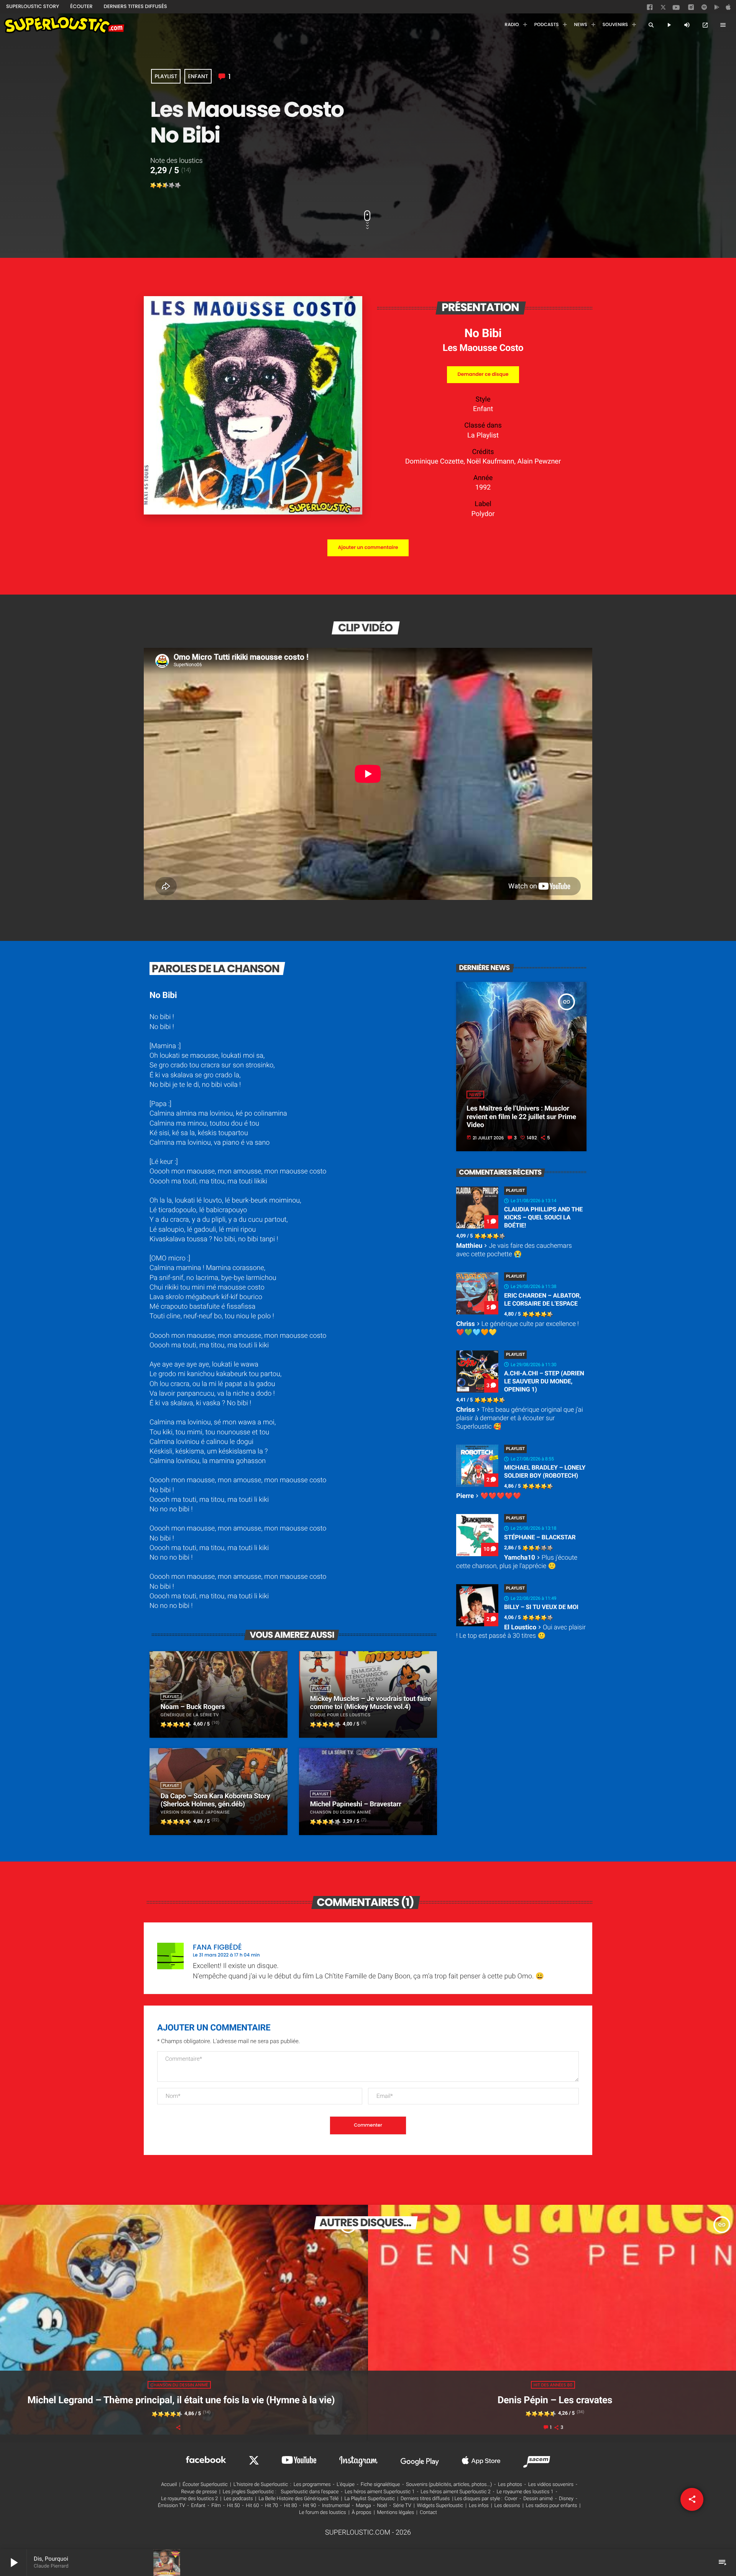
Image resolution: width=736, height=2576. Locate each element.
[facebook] (651, 9)
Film (216, 2506)
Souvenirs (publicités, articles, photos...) (449, 2485)
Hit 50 (233, 2506)
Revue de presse (199, 2492)
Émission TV (172, 2506)
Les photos (510, 2485)
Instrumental (336, 2506)
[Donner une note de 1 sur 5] (153, 185)
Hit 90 (309, 2506)
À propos (362, 2513)
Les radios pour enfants (552, 2506)
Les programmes (312, 2485)
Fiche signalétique (380, 2485)
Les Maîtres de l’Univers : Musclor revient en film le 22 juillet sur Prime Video (521, 1117)
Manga (363, 2506)
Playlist (166, 76)
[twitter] (664, 9)
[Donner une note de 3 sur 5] (166, 185)
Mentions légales (396, 2513)
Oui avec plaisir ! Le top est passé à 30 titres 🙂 (521, 1632)
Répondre (563, 1943)
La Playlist (483, 435)
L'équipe (346, 2485)
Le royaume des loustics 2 (189, 2499)
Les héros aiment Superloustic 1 (379, 2492)
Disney (566, 2499)
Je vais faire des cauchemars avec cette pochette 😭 (514, 1250)
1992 (483, 488)
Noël (382, 2506)
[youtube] (676, 10)
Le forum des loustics (323, 2513)
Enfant (198, 76)
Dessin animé (538, 2499)
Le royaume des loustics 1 (525, 2492)
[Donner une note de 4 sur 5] (172, 185)
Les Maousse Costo (483, 348)
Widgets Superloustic (440, 2506)
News (475, 1095)
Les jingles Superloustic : (250, 2492)
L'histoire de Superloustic (261, 2485)
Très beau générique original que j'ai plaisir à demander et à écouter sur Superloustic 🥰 (520, 1418)
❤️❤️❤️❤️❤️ (489, 1496)
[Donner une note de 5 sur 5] (178, 185)
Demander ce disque (483, 374)
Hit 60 (253, 2506)
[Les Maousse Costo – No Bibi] (253, 512)
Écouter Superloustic (205, 2485)
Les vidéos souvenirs (551, 2485)
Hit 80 (291, 2506)
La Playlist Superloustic (370, 2499)
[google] (718, 9)
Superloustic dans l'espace (310, 2492)
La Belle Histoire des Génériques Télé (298, 2499)
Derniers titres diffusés (425, 2499)
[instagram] (691, 8)
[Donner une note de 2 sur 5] (159, 185)
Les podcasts (238, 2499)
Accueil (169, 2485)
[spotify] (704, 9)
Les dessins (507, 2506)
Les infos (479, 2506)
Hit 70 (271, 2506)
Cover (511, 2499)
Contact (428, 2513)
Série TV (402, 2506)
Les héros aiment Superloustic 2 (455, 2492)
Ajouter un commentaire (368, 548)
